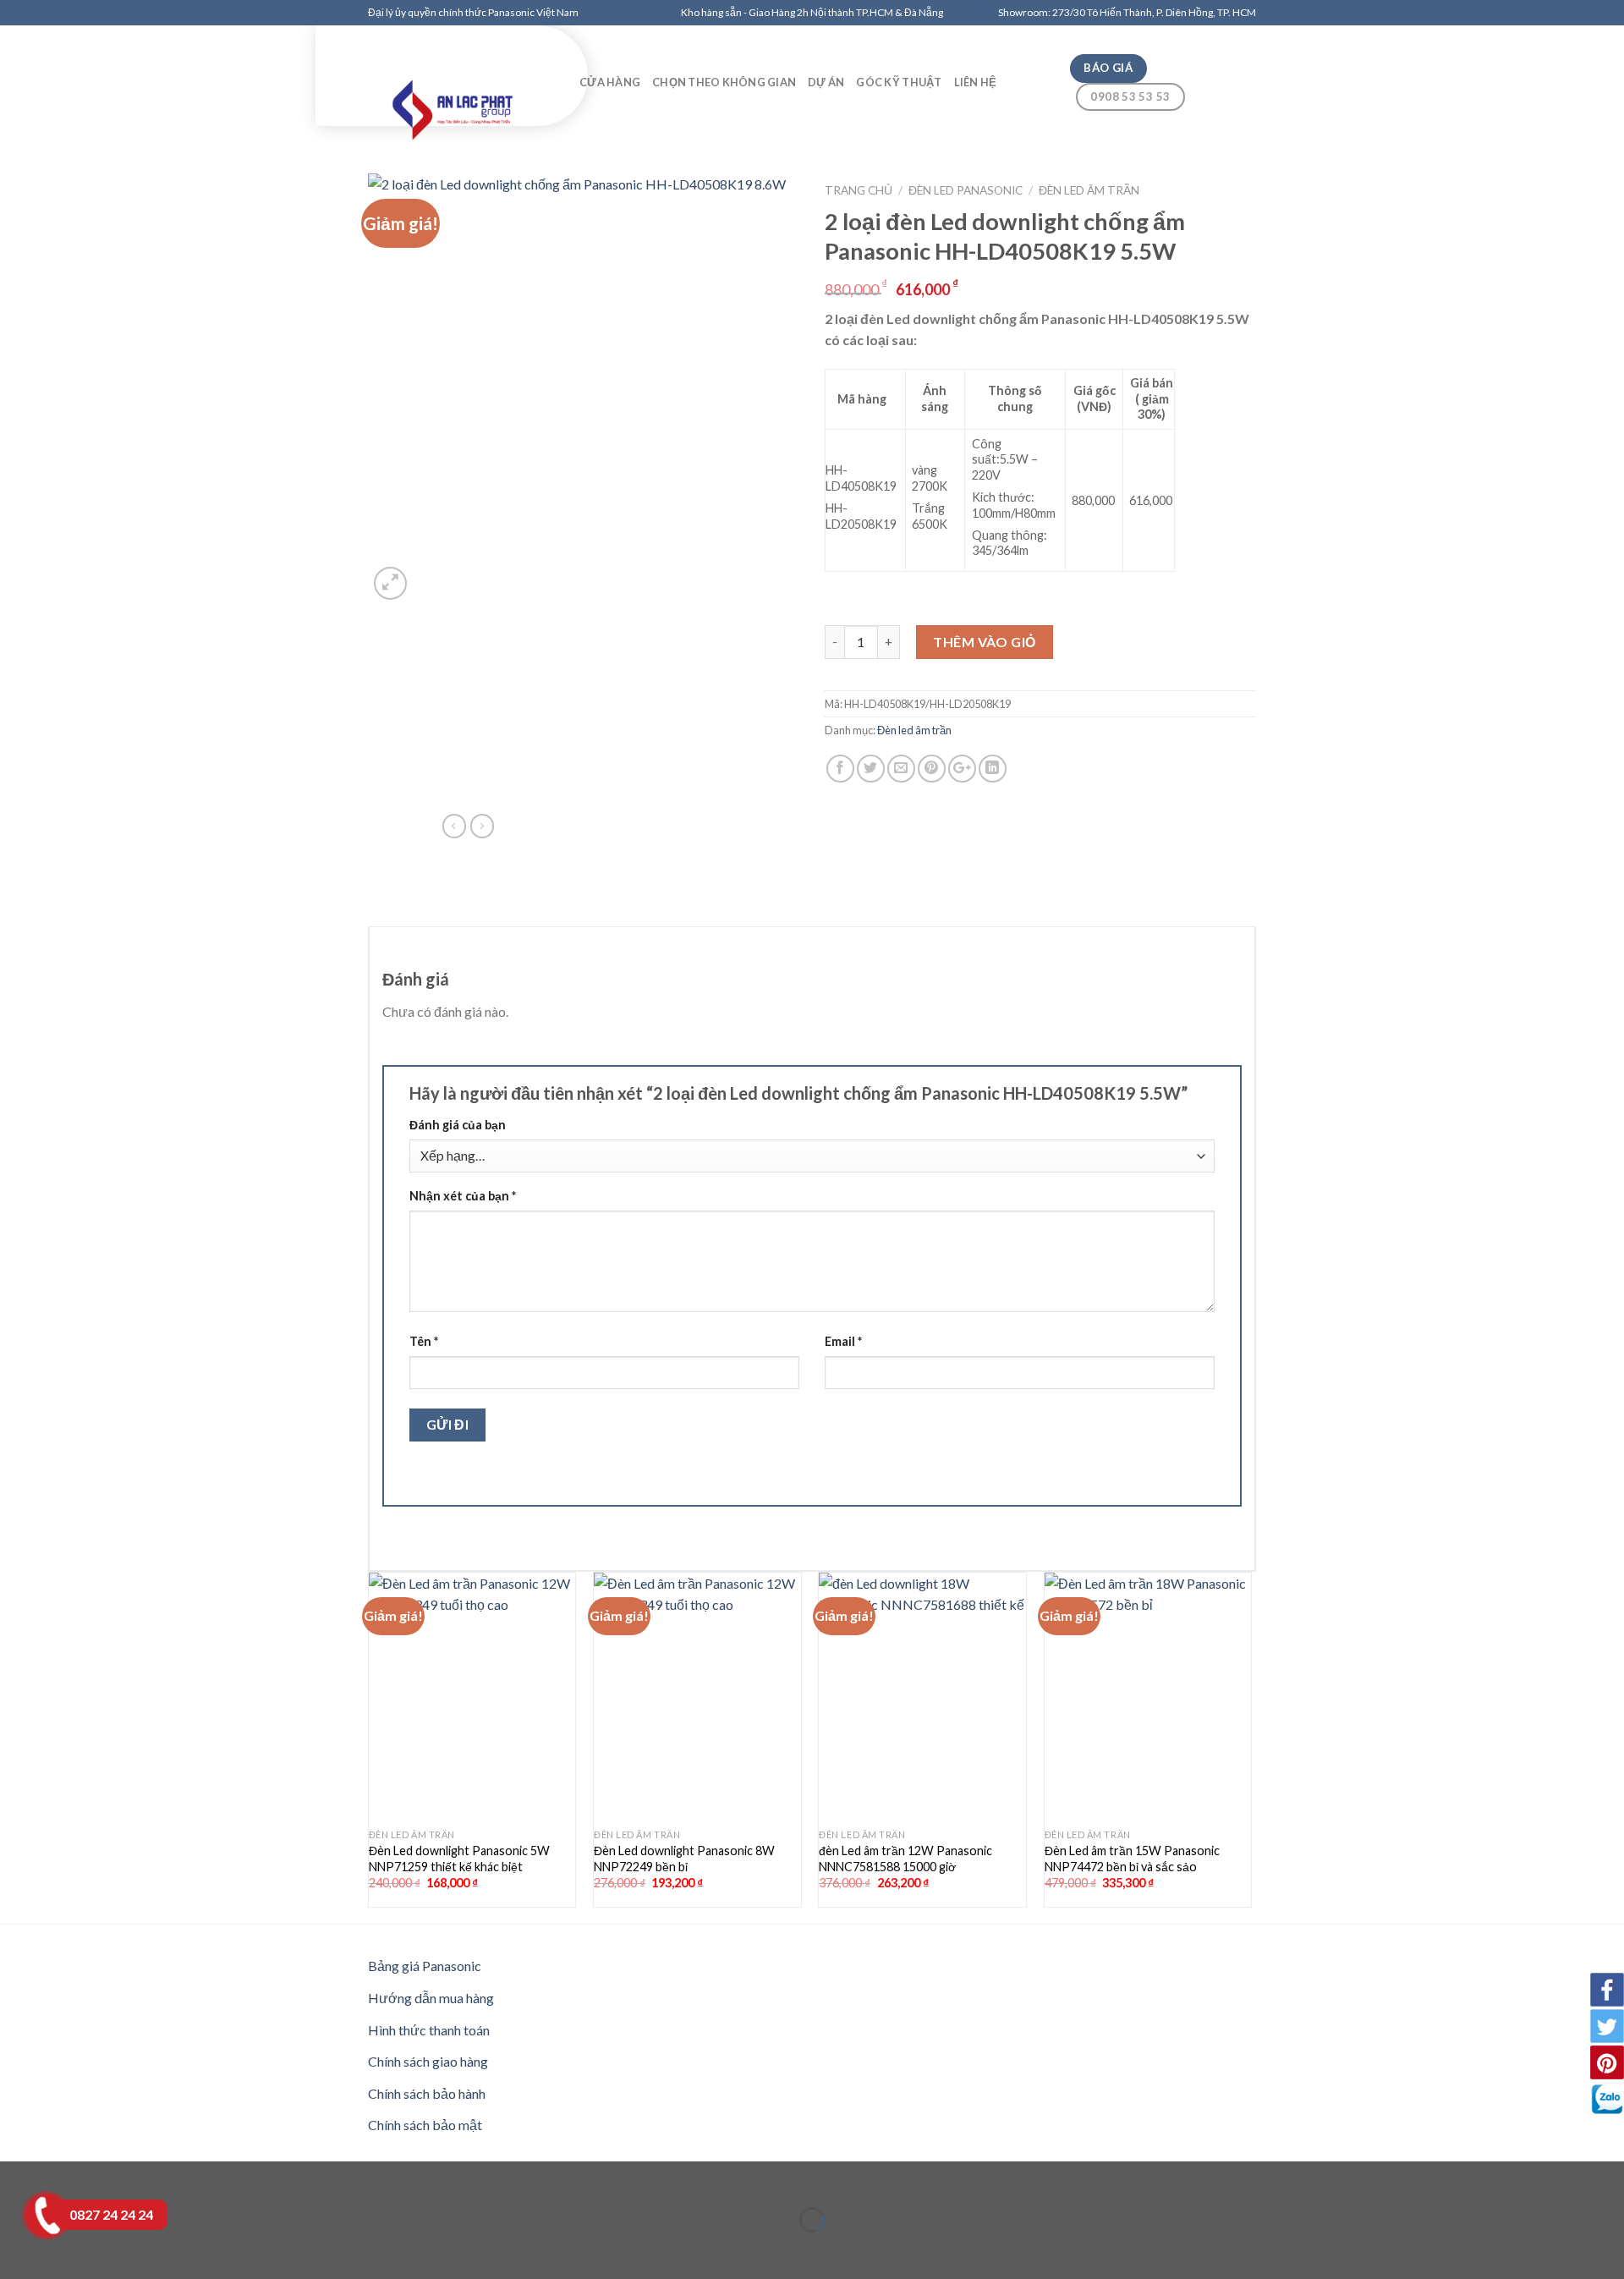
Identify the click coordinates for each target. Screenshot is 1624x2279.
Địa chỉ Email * (548, 265)
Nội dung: (537, 326)
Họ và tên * (540, 144)
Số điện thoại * (551, 205)
